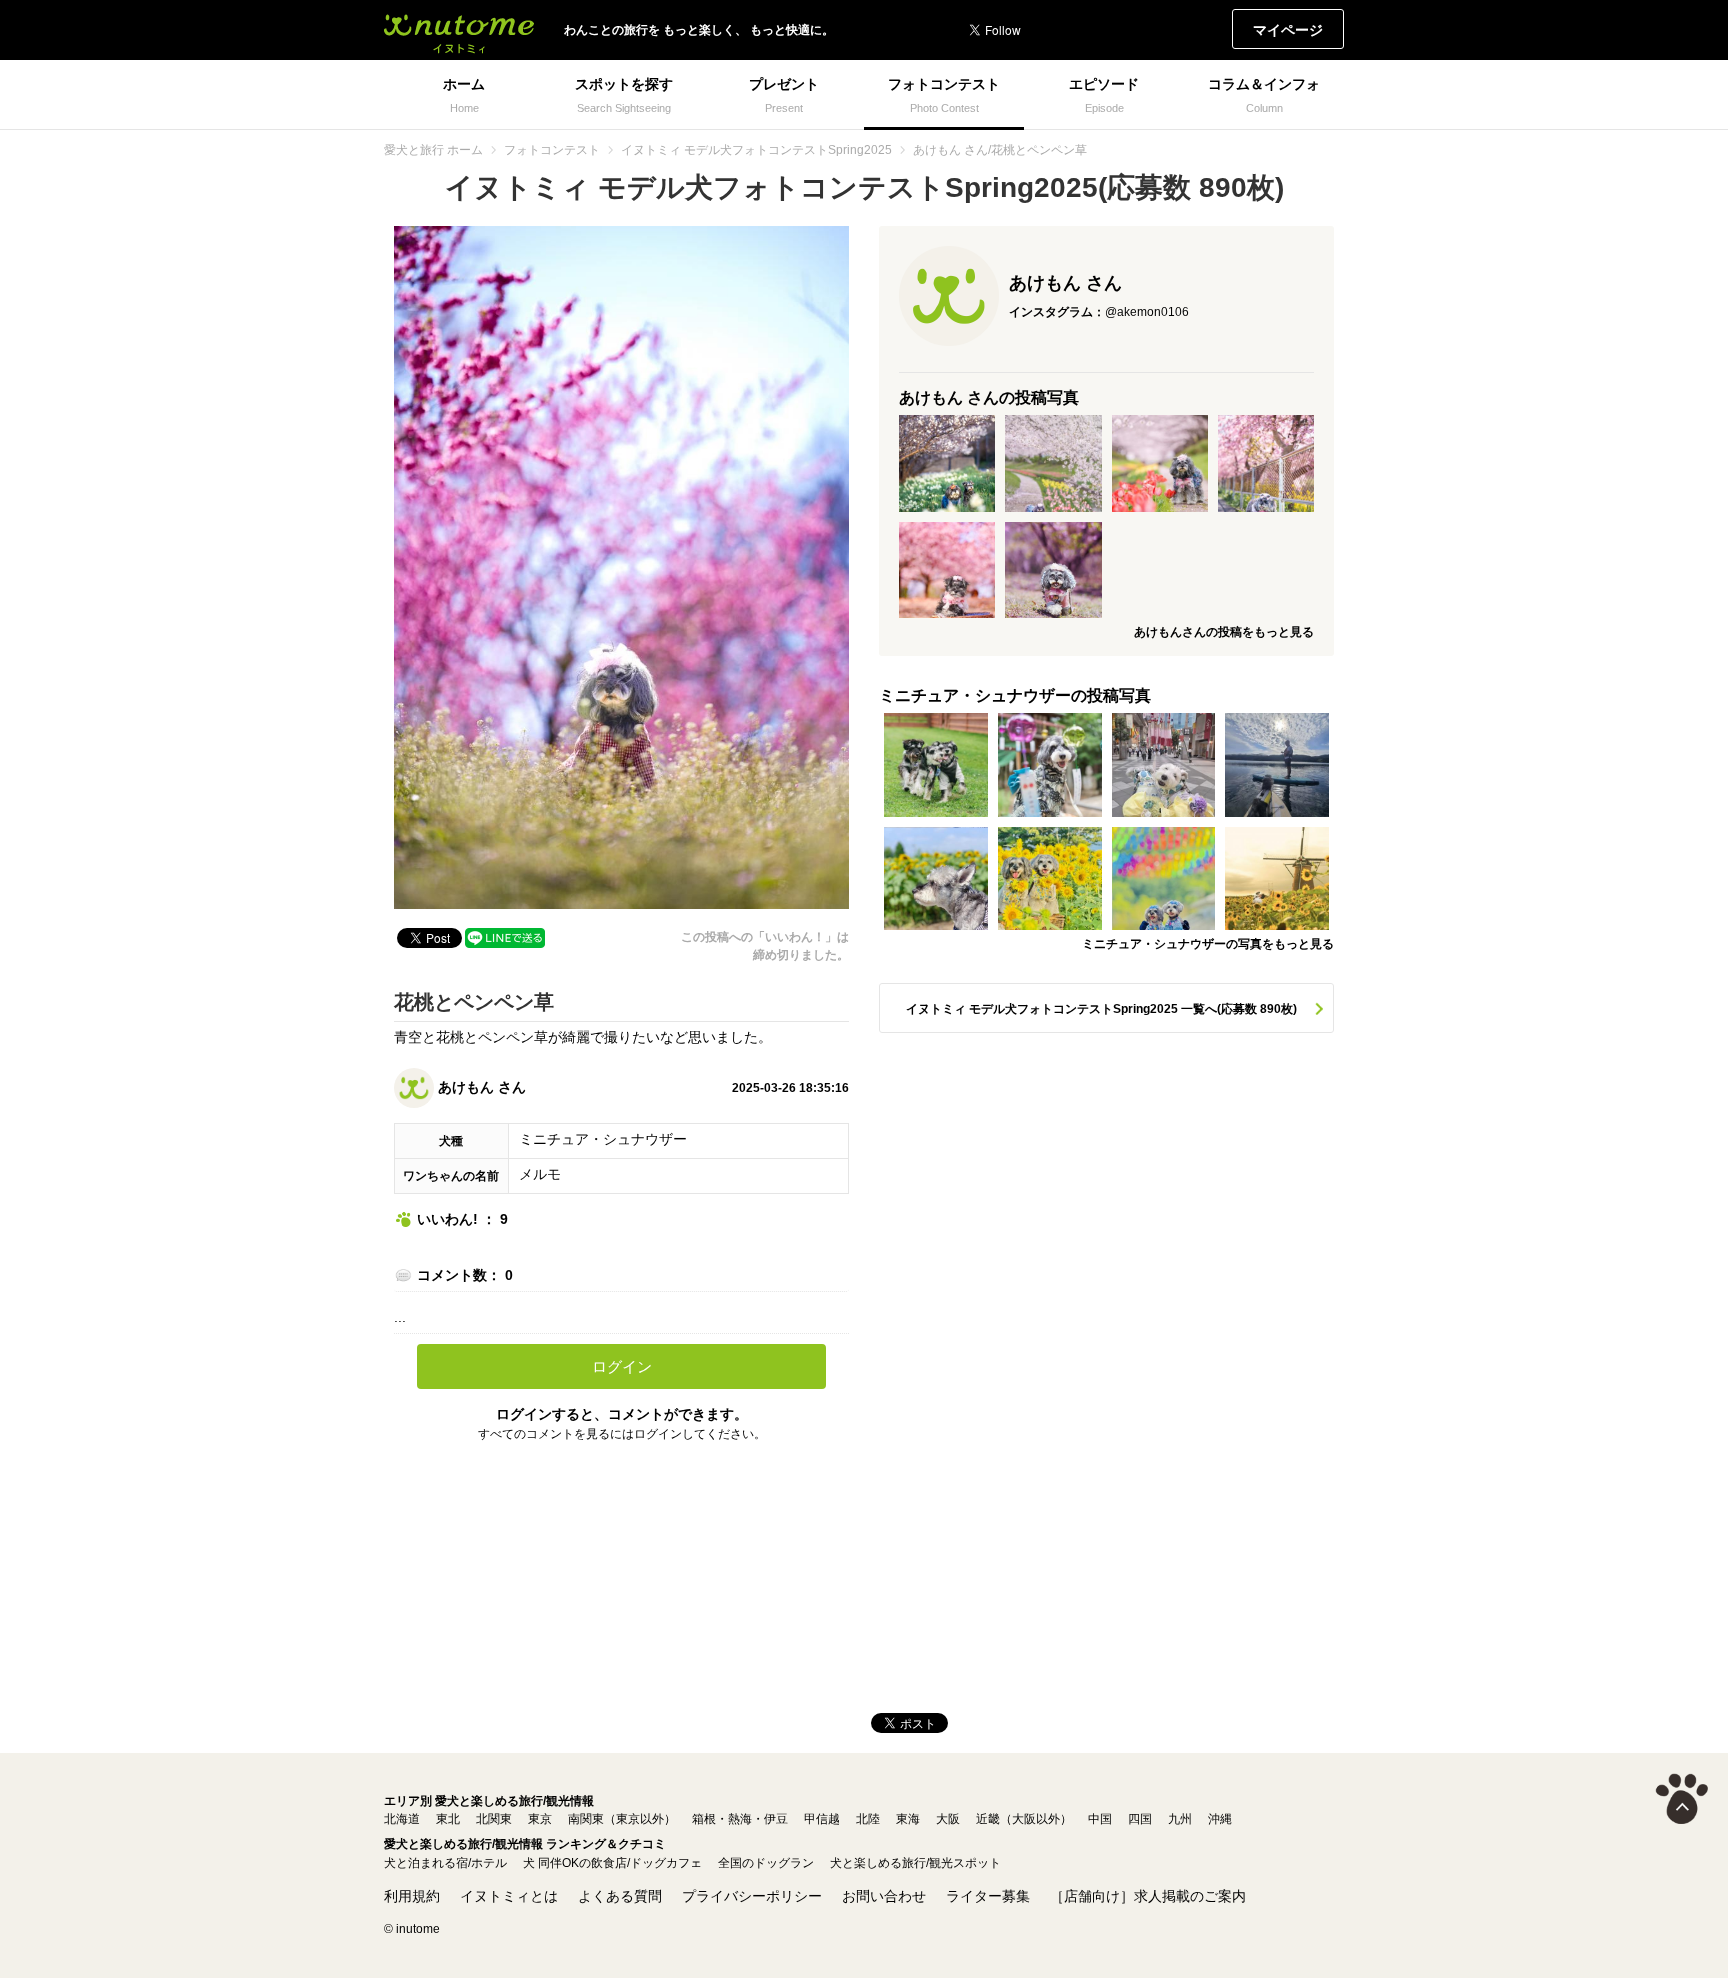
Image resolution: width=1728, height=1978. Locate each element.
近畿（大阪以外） (1024, 1819)
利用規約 (412, 1896)
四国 (1140, 1819)
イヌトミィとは (509, 1896)
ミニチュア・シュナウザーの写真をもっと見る (1208, 944)
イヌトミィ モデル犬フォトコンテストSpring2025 (756, 150)
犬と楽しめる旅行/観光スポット (915, 1863)
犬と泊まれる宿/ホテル (445, 1863)
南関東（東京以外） (622, 1819)
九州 (1180, 1819)
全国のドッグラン (766, 1863)
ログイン (622, 1366)
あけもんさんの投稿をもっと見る (1224, 632)
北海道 (402, 1819)
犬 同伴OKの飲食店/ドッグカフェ (612, 1863)
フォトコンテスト (552, 150)
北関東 (494, 1819)
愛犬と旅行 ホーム (433, 150)
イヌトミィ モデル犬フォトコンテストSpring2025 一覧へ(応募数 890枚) (1101, 1009)
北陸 (868, 1819)
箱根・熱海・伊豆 (740, 1819)
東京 (540, 1819)
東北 (448, 1819)
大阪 (948, 1819)
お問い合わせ (884, 1896)
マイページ (1288, 30)
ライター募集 (988, 1896)
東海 (908, 1819)
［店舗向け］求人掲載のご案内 (1148, 1896)
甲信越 (822, 1819)
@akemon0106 (1147, 312)
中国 (1100, 1819)
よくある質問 (620, 1896)
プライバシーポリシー (752, 1896)
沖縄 (1220, 1819)
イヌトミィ (459, 30)
